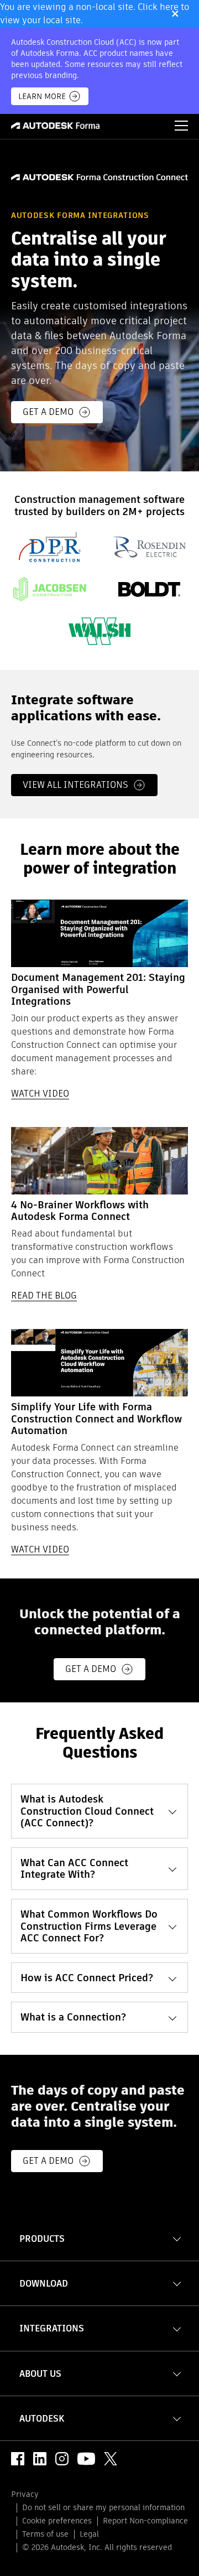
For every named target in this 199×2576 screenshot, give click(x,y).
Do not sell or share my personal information (103, 2507)
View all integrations (75, 785)
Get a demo (48, 412)
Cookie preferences (57, 2521)
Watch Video (40, 1094)
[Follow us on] (18, 2459)
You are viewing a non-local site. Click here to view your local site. (95, 14)
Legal (89, 2534)
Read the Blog (44, 1295)
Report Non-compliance (145, 2521)
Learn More (42, 96)
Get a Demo (91, 1669)
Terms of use (45, 2534)
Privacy (25, 2494)
